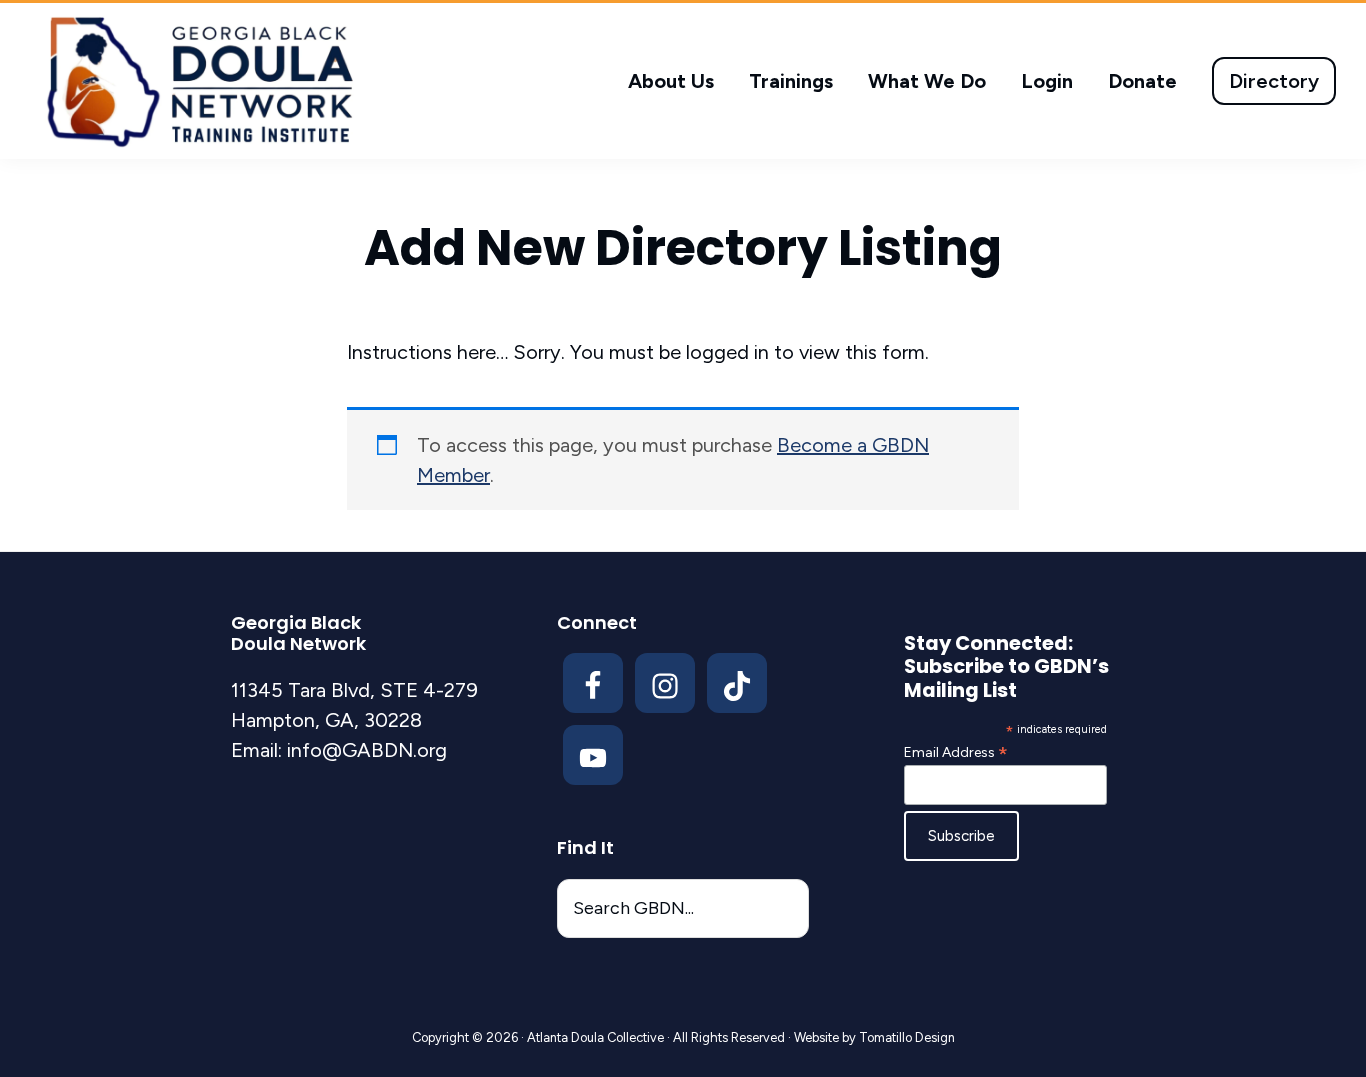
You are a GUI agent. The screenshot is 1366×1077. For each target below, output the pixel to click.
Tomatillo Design (907, 1037)
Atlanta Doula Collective (595, 1037)
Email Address (956, 752)
